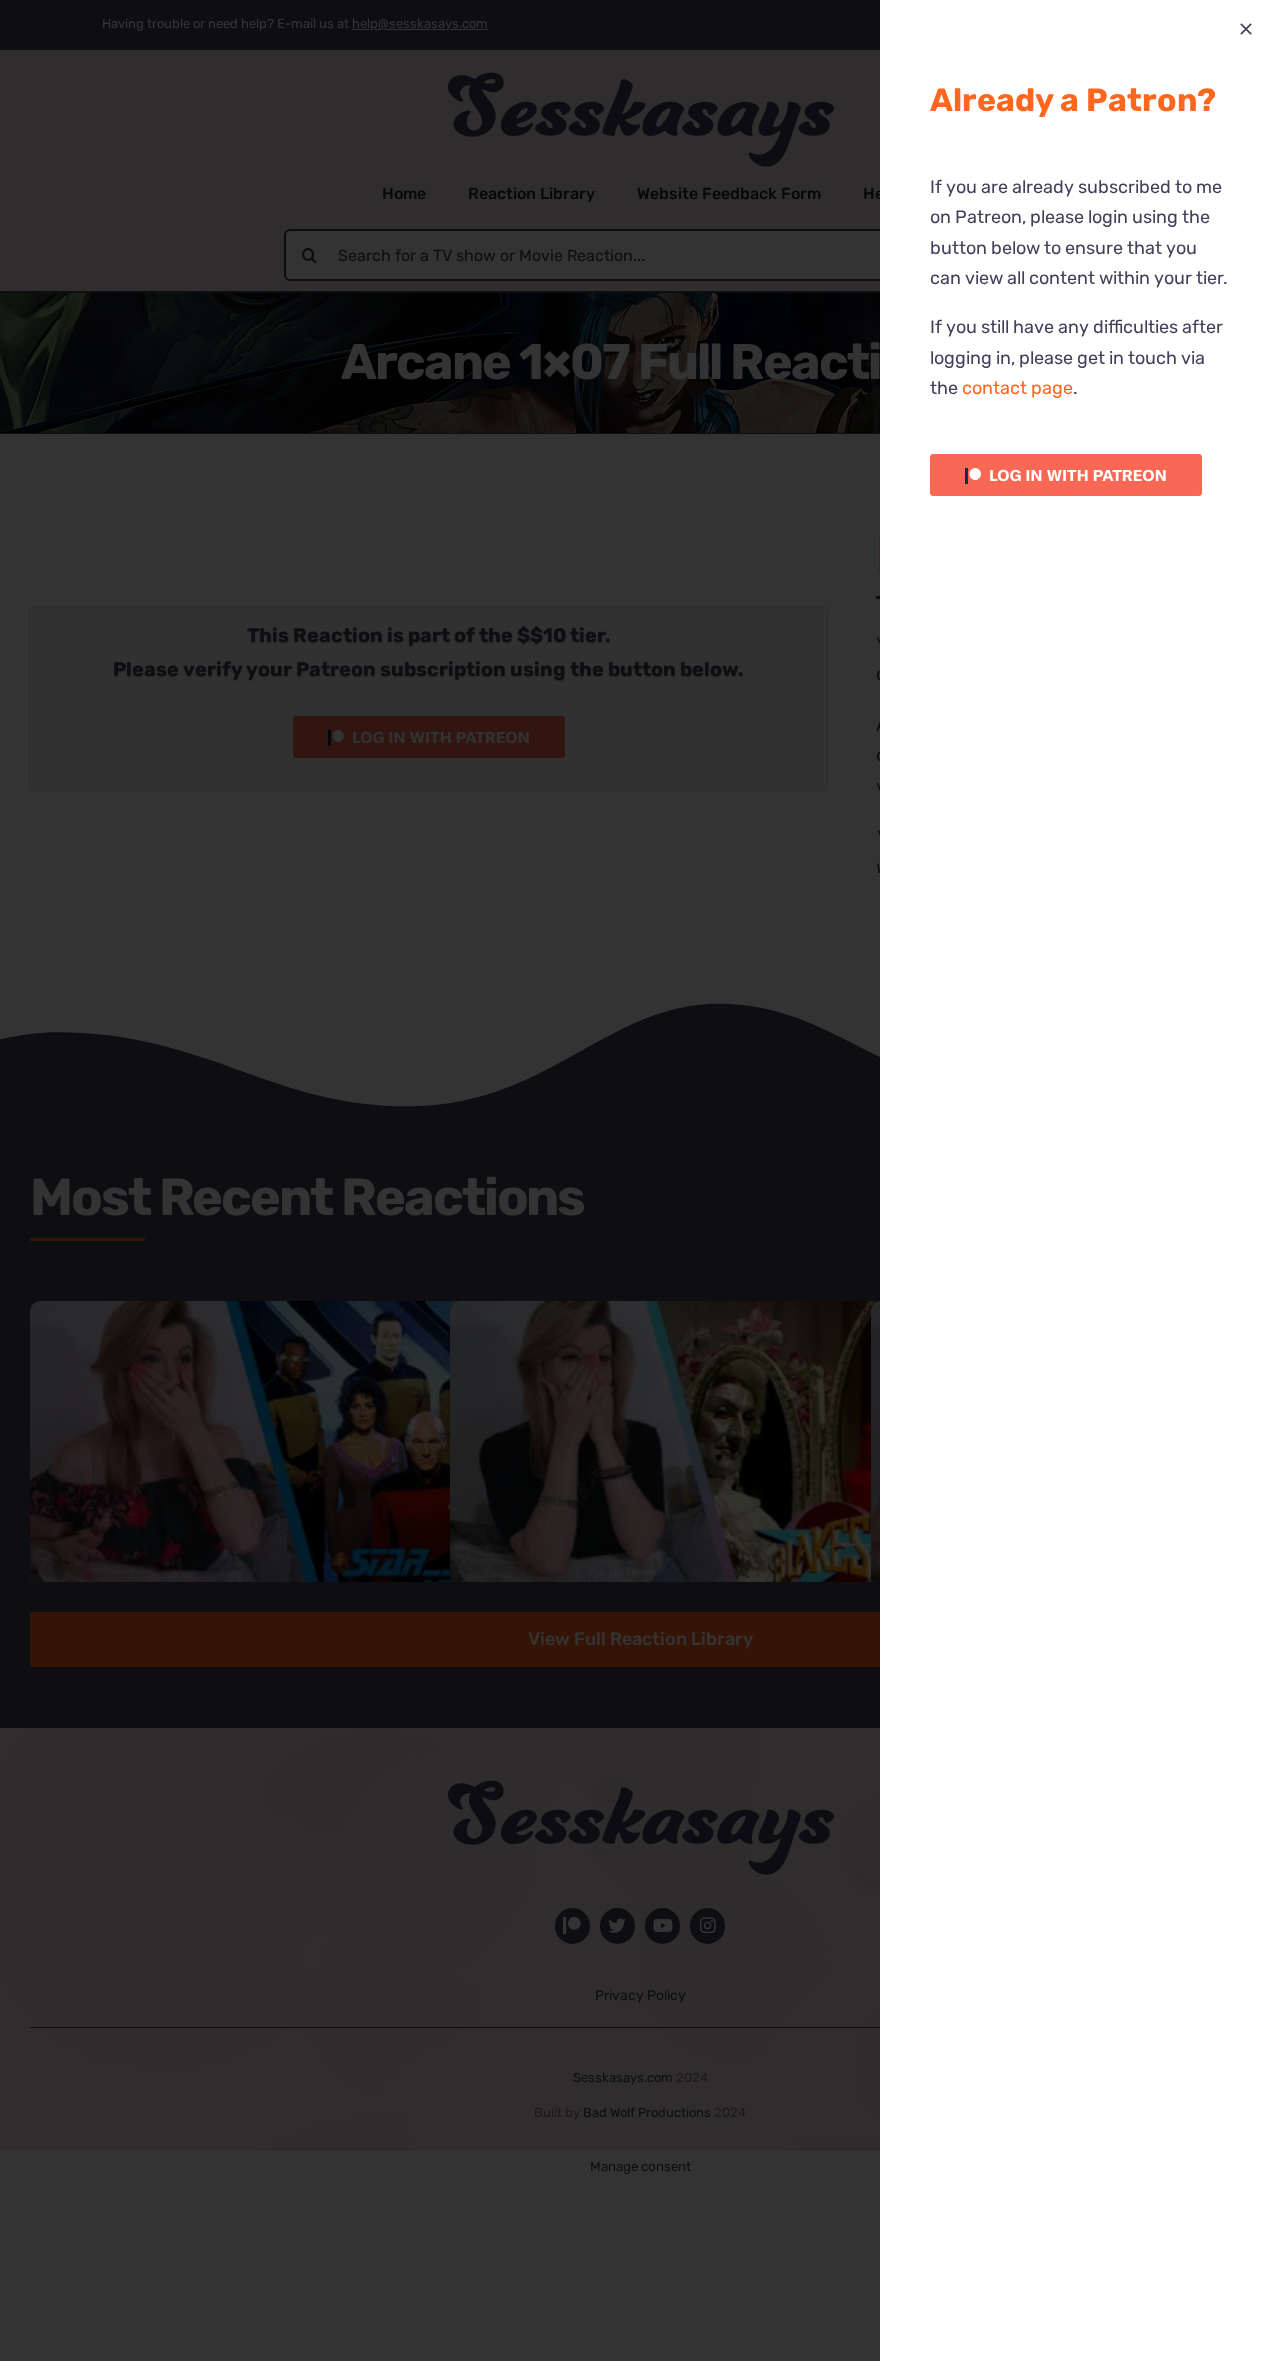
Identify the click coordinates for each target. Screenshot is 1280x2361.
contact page (1017, 388)
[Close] (1246, 29)
